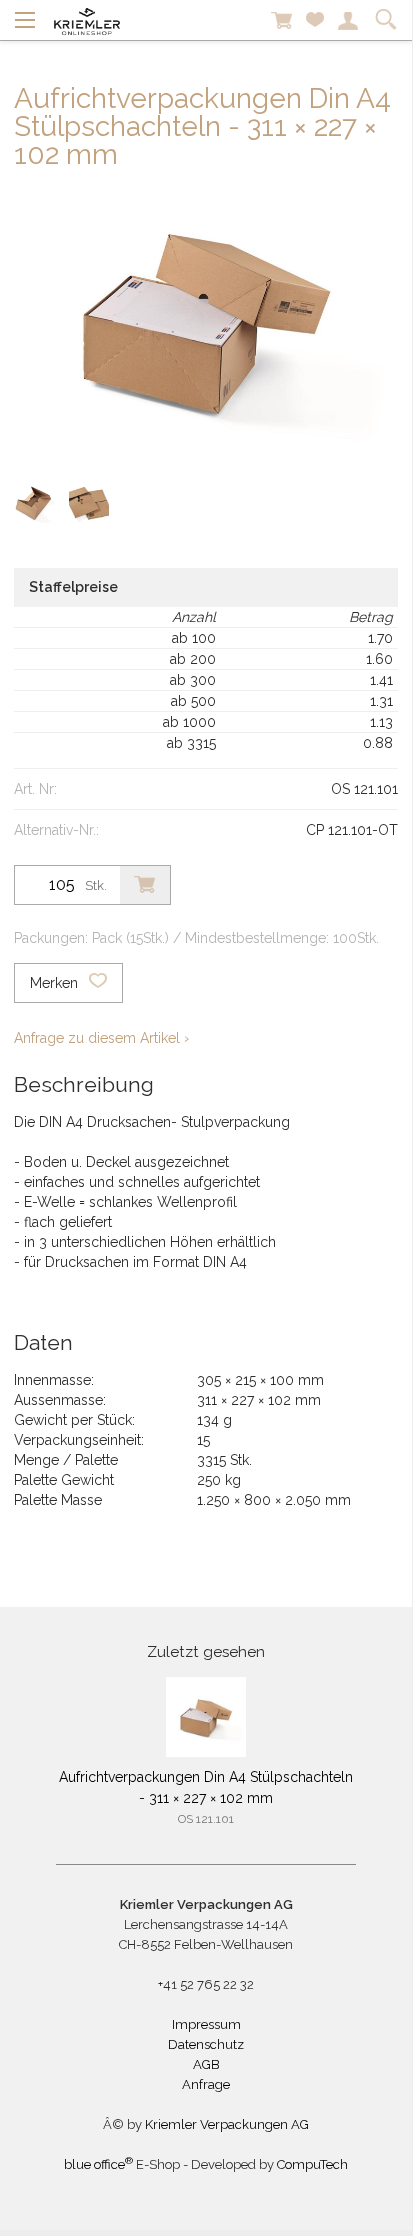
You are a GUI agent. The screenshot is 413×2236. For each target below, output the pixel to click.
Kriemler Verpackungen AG (227, 2124)
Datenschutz (206, 2044)
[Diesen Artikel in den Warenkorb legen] (145, 885)
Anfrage (206, 2084)
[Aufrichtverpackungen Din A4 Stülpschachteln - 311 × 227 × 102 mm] (206, 1717)
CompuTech (312, 2164)
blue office (98, 2164)
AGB (206, 2064)
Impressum (206, 2024)
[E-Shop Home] (87, 20)
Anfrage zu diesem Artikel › (101, 1038)
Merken (56, 983)
